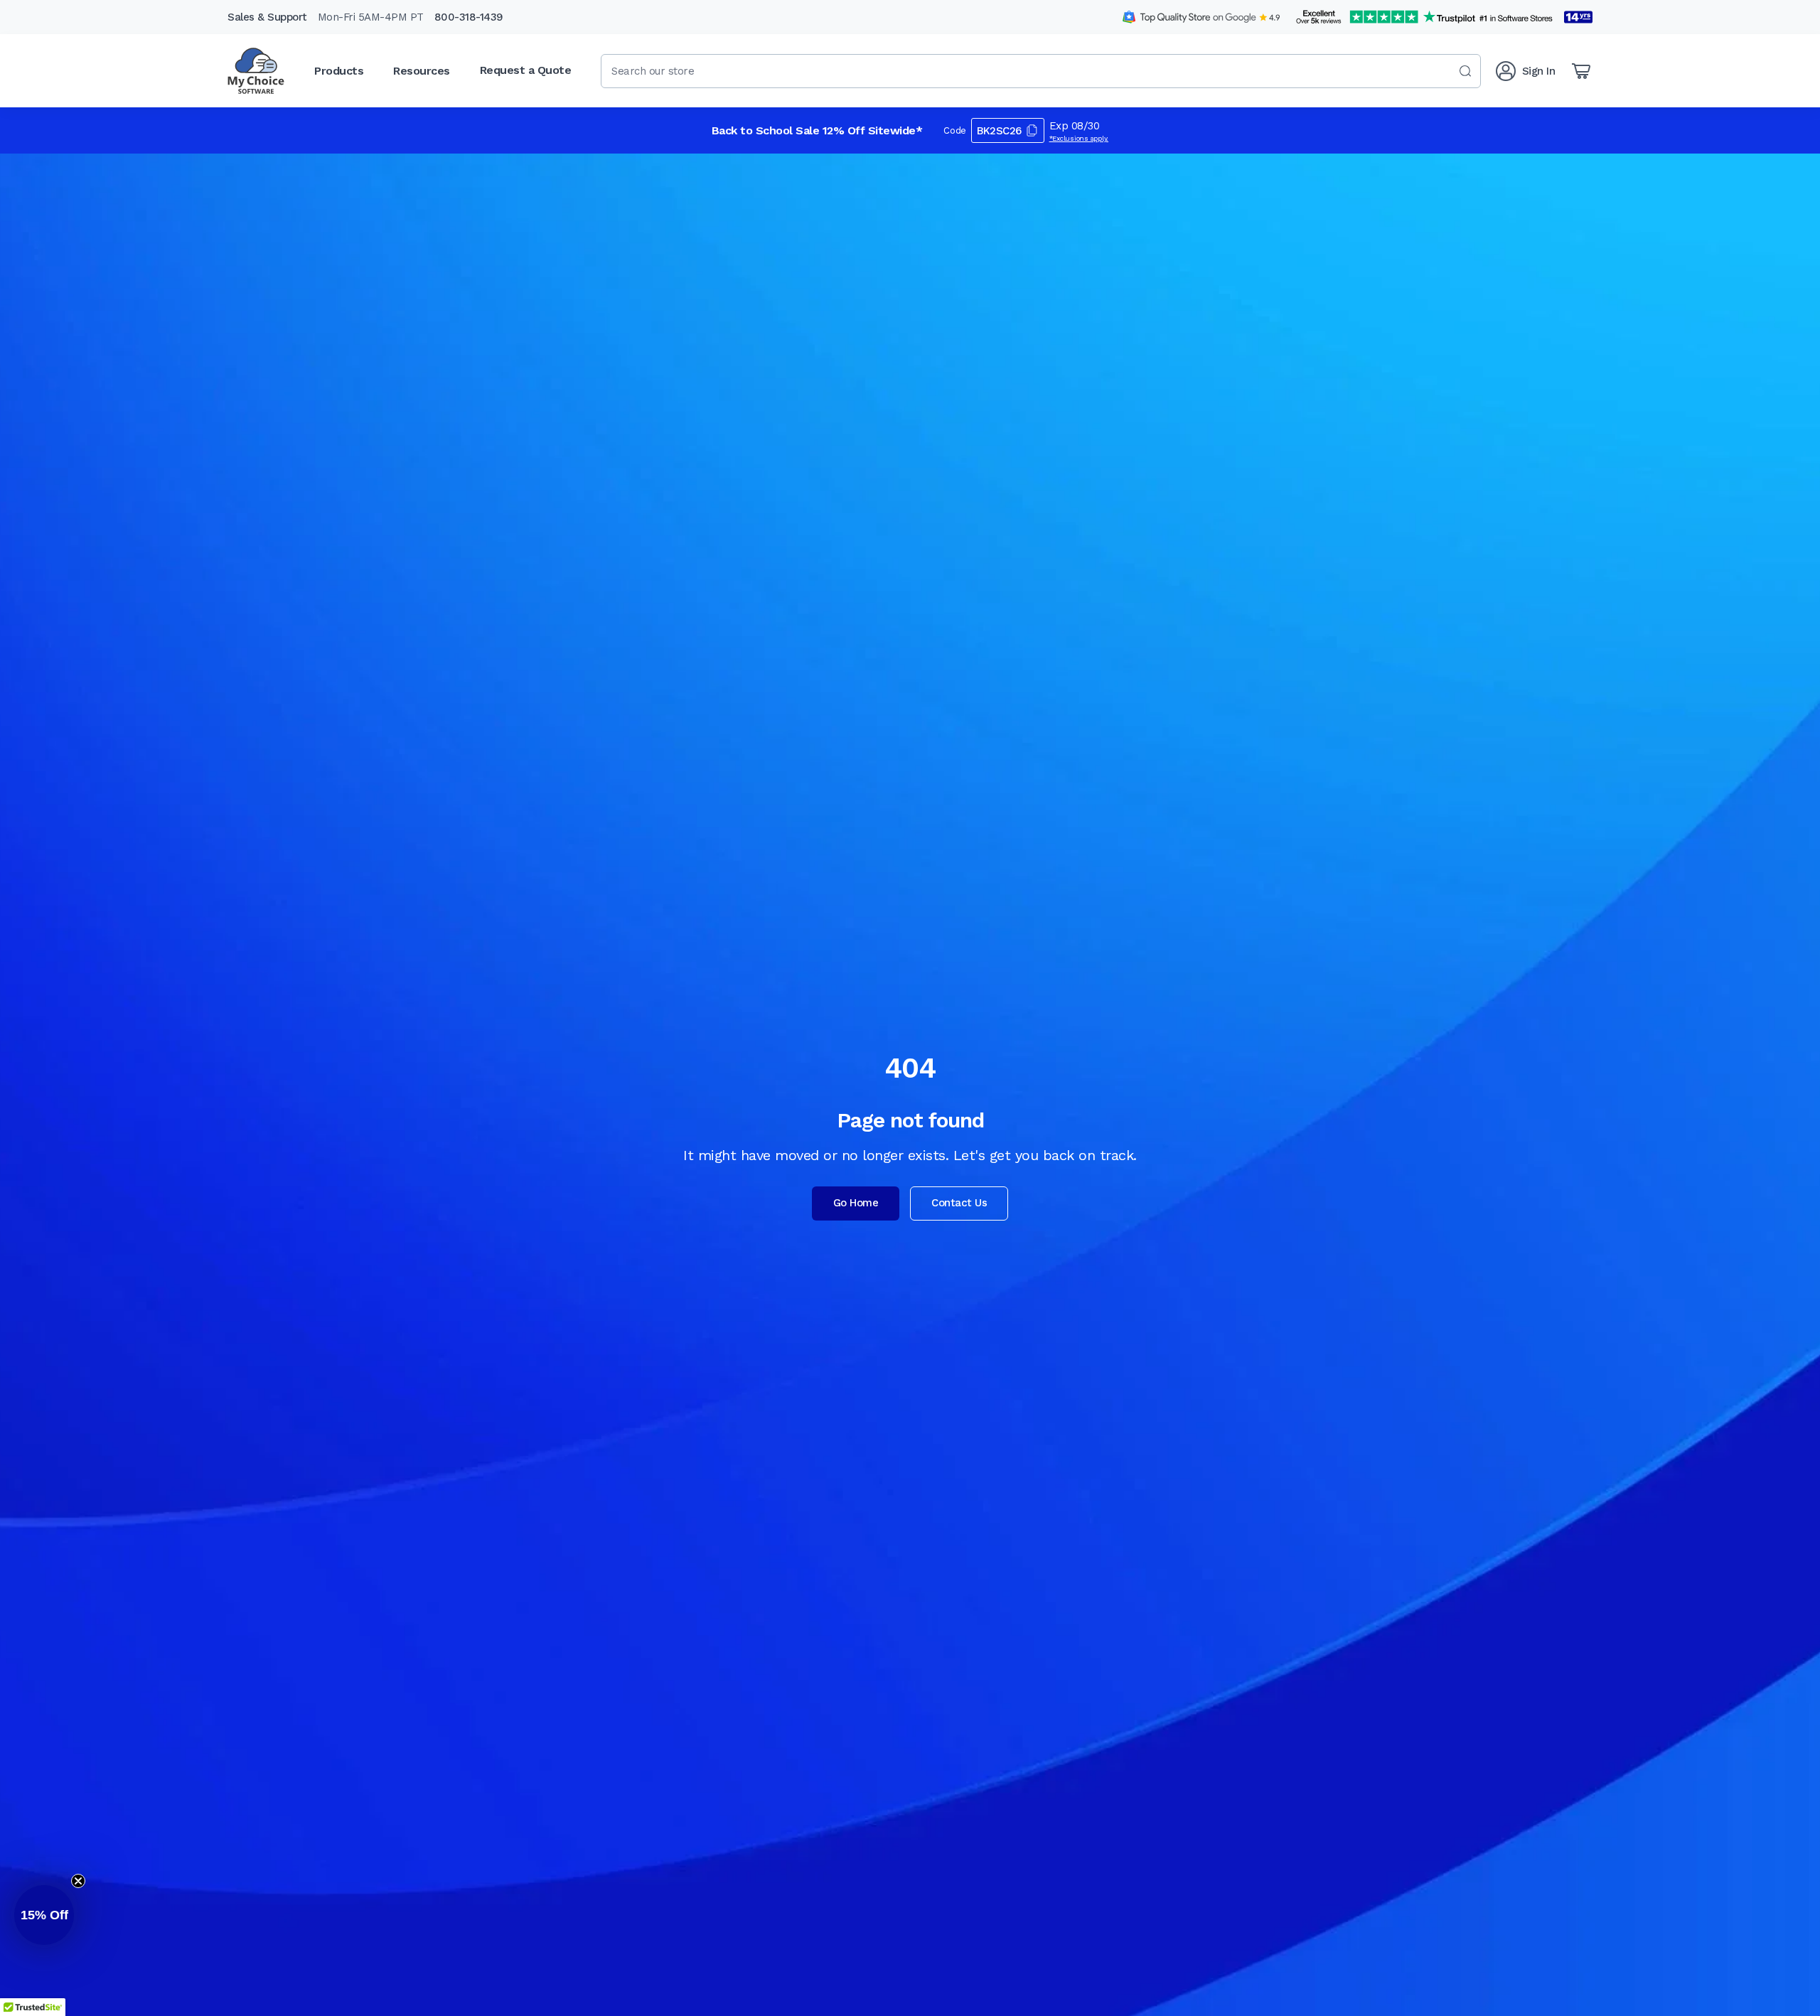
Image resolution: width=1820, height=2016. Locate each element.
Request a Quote (526, 70)
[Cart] (1581, 71)
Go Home (856, 1203)
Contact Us (959, 1203)
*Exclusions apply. (1079, 138)
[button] (44, 1915)
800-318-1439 (469, 17)
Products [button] (339, 71)
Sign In (1539, 71)
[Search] (1465, 71)
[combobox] (1041, 71)
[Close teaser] (78, 1881)
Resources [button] (422, 71)
